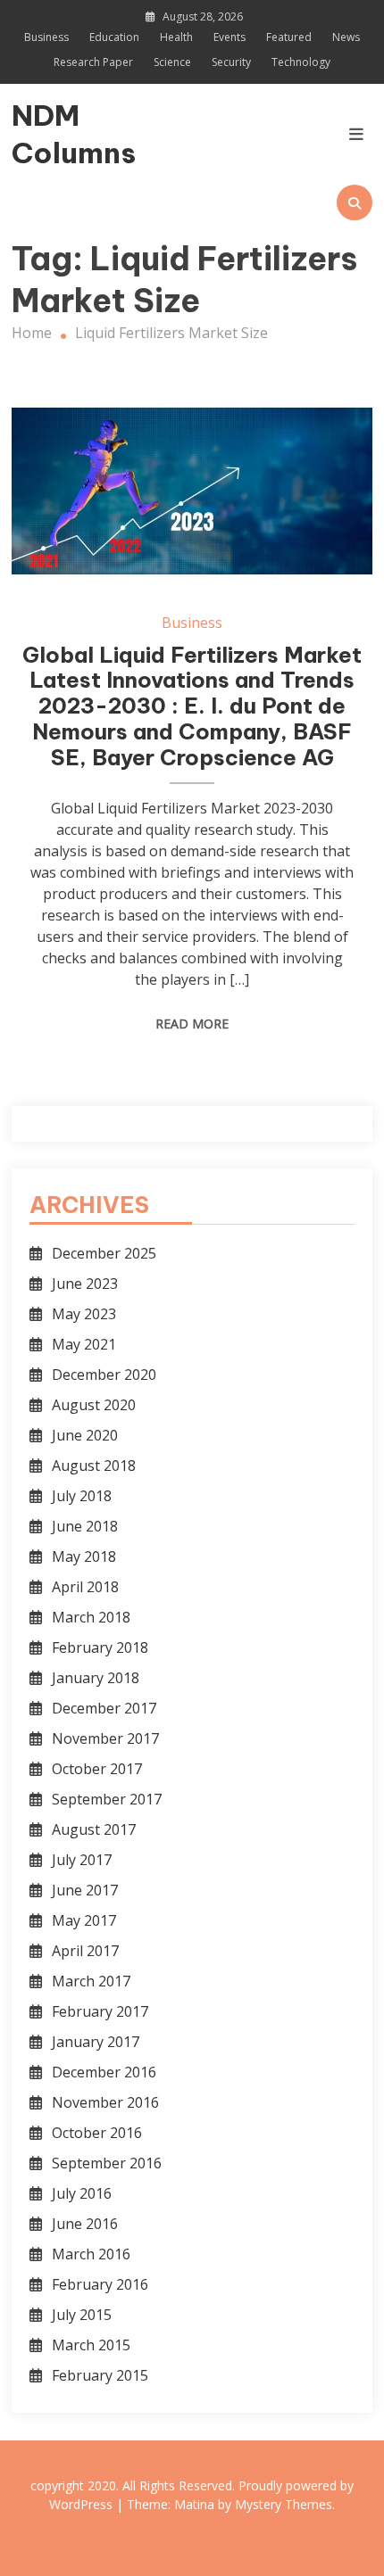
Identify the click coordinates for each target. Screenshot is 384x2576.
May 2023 (84, 1314)
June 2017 (85, 1890)
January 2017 (96, 2042)
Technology (301, 62)
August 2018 (94, 1466)
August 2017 (94, 1829)
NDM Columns (66, 134)
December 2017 (104, 1708)
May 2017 (84, 1920)
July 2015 (82, 2315)
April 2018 (85, 1587)
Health (176, 37)
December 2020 (104, 1375)
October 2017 (97, 1769)
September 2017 (107, 1799)
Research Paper (93, 62)
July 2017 (82, 1860)
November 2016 (105, 2102)
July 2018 (82, 1496)
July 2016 (82, 2193)
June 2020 (85, 1435)
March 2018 (91, 1617)
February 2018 (100, 1647)
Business (46, 37)
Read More (192, 1024)
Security (231, 62)
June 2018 (85, 1526)
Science (172, 62)
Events (230, 37)
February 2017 (100, 2011)
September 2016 (107, 2163)
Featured (289, 37)
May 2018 (84, 1556)
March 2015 (91, 2345)
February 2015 (100, 2375)
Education (114, 37)
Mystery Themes (284, 2504)
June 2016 (85, 2224)
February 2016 (100, 2284)
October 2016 (97, 2133)
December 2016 (104, 2072)
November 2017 (105, 1738)
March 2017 (91, 1981)
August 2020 (94, 1405)
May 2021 (84, 1344)
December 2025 (104, 1253)
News (346, 37)
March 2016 (91, 2254)
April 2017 (85, 1951)
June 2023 (85, 1284)
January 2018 (96, 1678)
